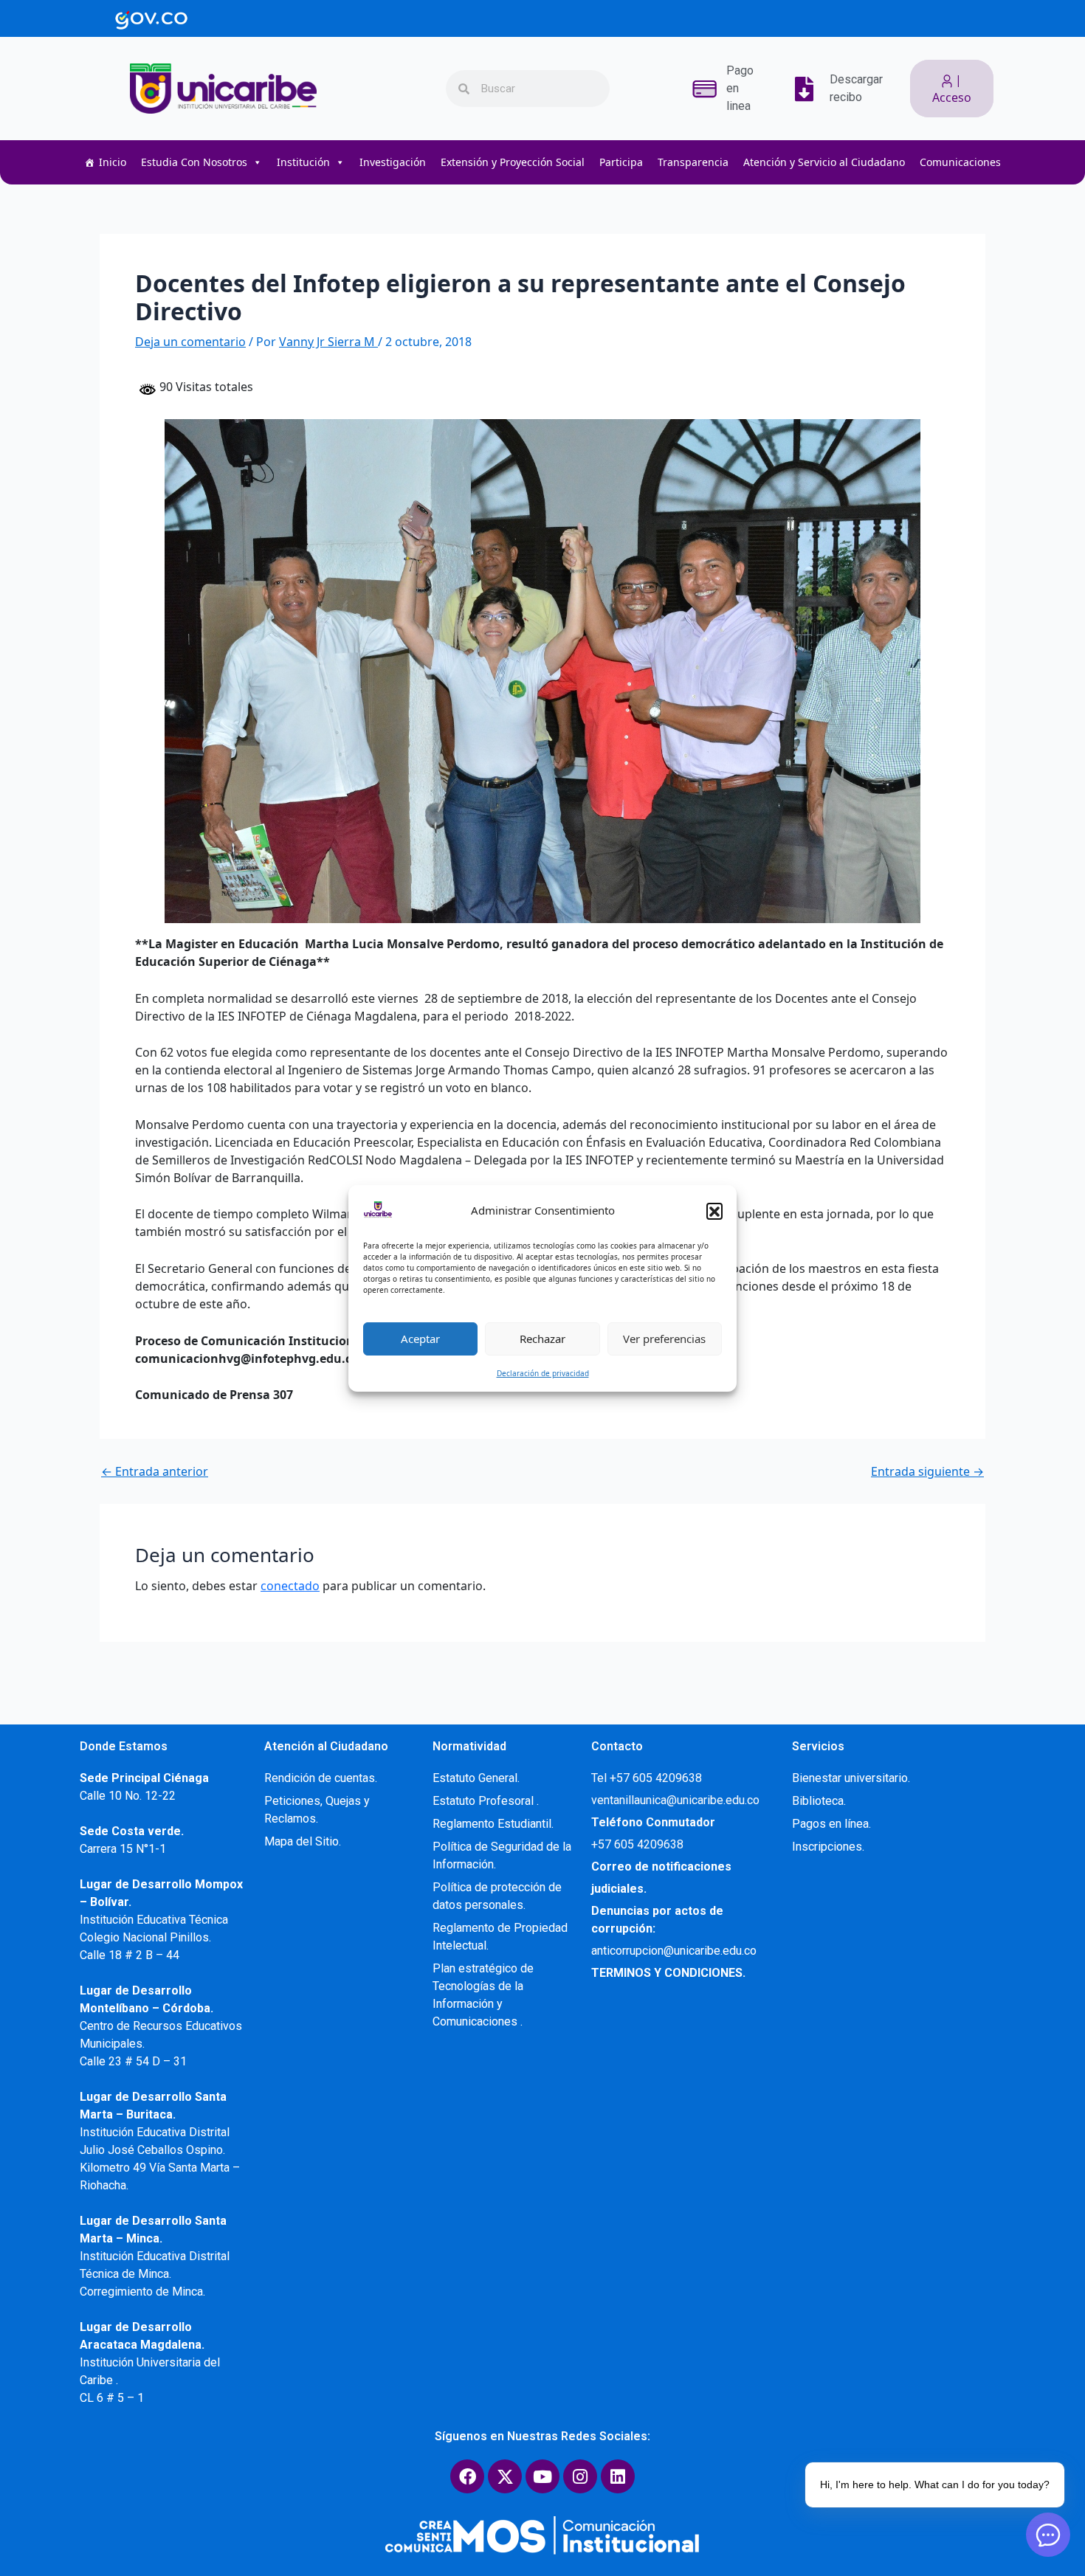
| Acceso (952, 89)
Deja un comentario (190, 342)
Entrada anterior (155, 1471)
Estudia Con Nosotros (194, 162)
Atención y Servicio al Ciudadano (824, 162)
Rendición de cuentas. (321, 1778)
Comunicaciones (960, 162)
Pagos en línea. (831, 1824)
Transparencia (693, 162)
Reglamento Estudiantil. (493, 1824)
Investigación (393, 162)
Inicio (113, 162)
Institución (303, 162)
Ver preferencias (664, 1339)
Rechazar (542, 1339)
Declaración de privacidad (543, 1373)
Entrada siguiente (927, 1471)
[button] (714, 1211)
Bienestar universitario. (851, 1778)
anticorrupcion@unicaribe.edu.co (674, 1951)
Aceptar (420, 1339)
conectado (290, 1586)
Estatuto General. (476, 1778)
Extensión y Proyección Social (513, 162)
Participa (621, 162)
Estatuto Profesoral (485, 1801)
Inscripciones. (828, 1847)
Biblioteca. (819, 1801)
